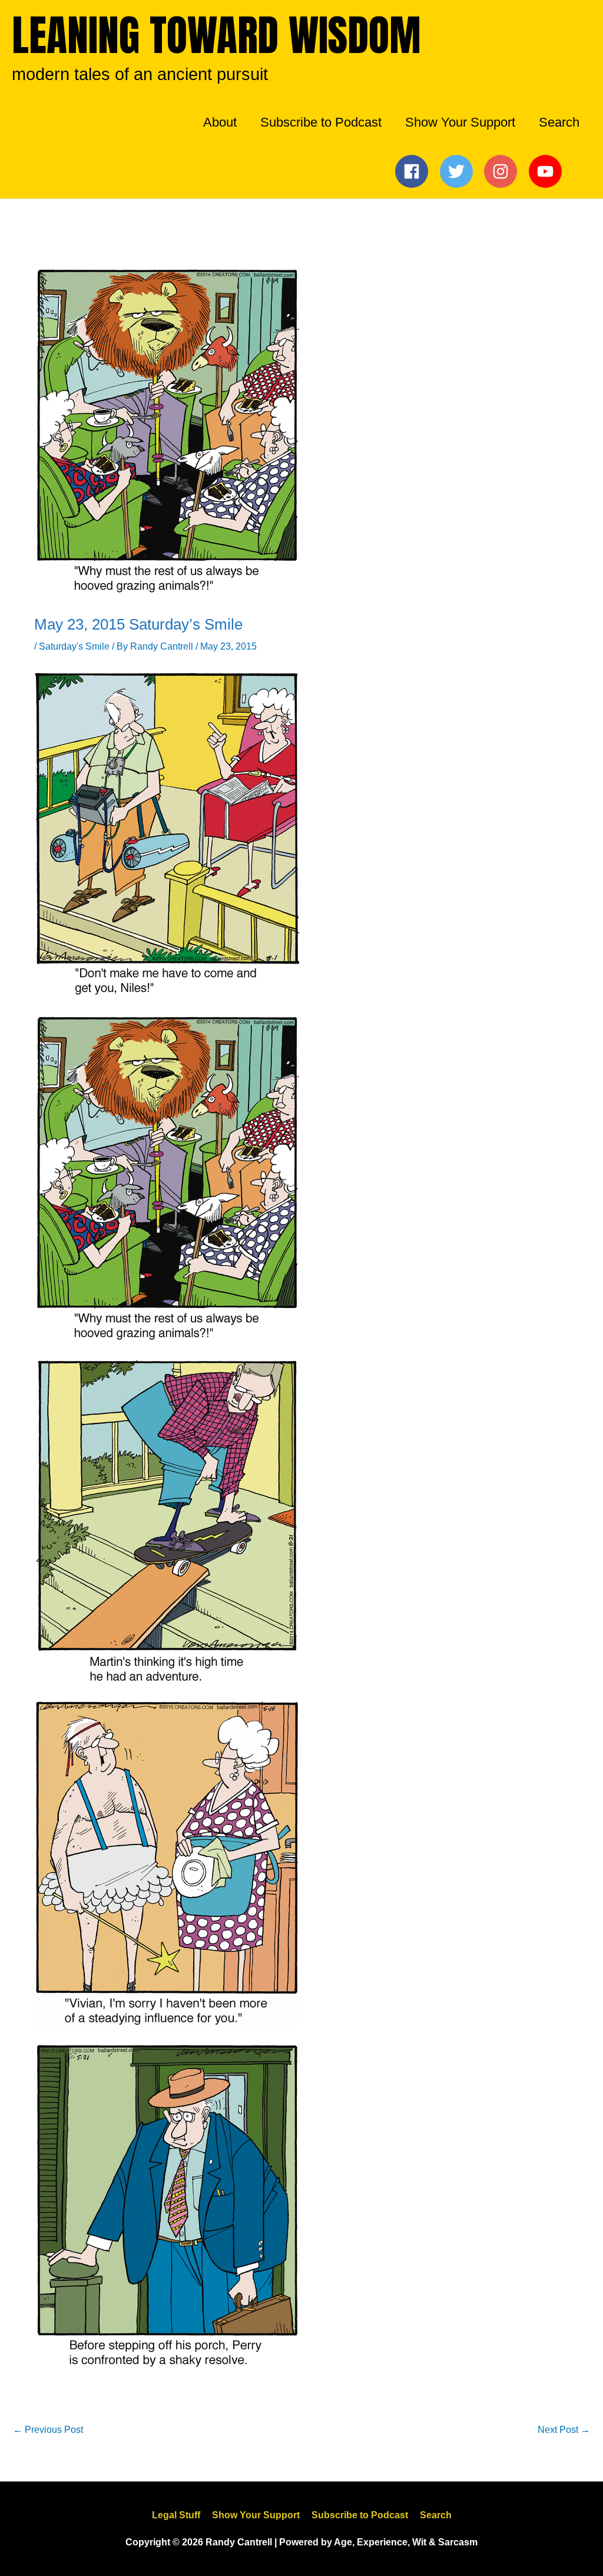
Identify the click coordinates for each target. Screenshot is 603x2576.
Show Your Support (256, 2515)
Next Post (564, 2430)
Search (436, 2515)
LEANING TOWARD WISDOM (216, 35)
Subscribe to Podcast (360, 2515)
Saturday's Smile (74, 646)
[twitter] (460, 171)
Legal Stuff (176, 2515)
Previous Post (48, 2430)
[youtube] (548, 171)
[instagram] (504, 171)
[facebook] (415, 171)
